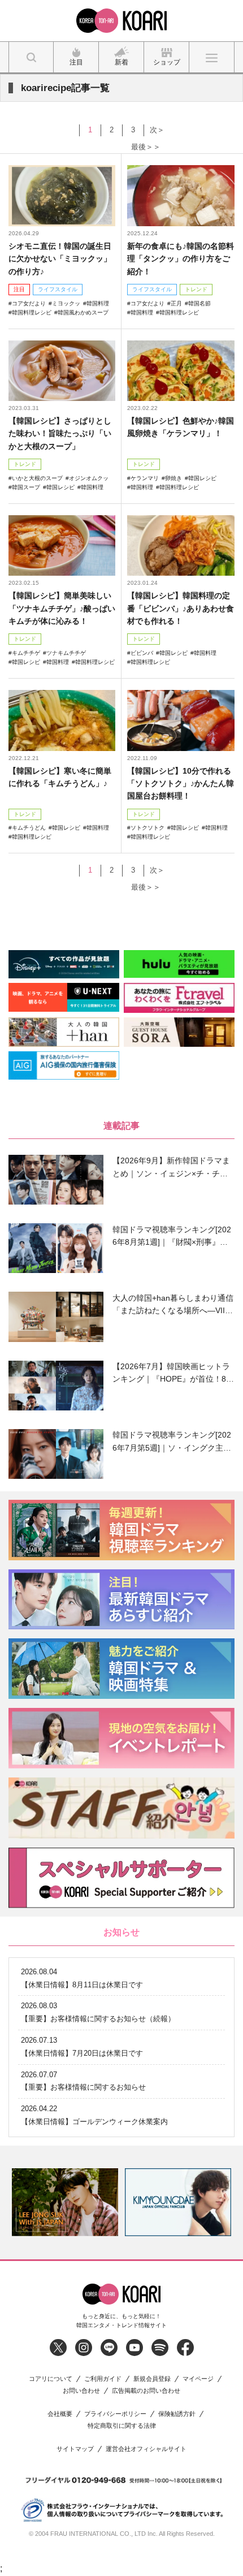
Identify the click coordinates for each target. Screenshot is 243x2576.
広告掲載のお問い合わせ (146, 2391)
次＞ (157, 130)
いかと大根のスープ (37, 478)
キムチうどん (29, 828)
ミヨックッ (66, 303)
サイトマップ (75, 2449)
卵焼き (173, 478)
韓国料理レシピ (32, 312)
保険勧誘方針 (177, 2414)
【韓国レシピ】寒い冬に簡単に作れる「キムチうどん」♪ (60, 777)
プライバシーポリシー (115, 2414)
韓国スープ (26, 487)
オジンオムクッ (89, 478)
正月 (176, 303)
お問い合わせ (81, 2391)
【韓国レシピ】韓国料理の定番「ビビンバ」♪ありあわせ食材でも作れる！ (181, 608)
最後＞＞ (146, 147)
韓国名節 (199, 303)
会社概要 (60, 2414)
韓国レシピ (60, 487)
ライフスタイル (58, 289)
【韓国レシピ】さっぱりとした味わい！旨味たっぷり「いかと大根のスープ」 (60, 433)
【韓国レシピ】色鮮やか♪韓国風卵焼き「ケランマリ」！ (181, 427)
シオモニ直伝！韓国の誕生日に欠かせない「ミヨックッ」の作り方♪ (60, 259)
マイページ (198, 2379)
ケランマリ (145, 478)
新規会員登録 (152, 2379)
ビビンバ (142, 653)
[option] (65, 2202)
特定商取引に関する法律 (122, 2426)
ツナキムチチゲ (66, 653)
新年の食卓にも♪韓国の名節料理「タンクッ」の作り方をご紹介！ (181, 259)
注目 (19, 289)
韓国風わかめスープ (83, 312)
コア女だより (29, 303)
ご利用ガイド (103, 2379)
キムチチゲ (26, 653)
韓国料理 (98, 303)
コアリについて (51, 2379)
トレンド (196, 289)
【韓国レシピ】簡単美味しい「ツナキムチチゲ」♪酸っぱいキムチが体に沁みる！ (62, 608)
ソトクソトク (147, 828)
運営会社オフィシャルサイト (146, 2449)
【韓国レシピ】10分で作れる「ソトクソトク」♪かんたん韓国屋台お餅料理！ (181, 784)
